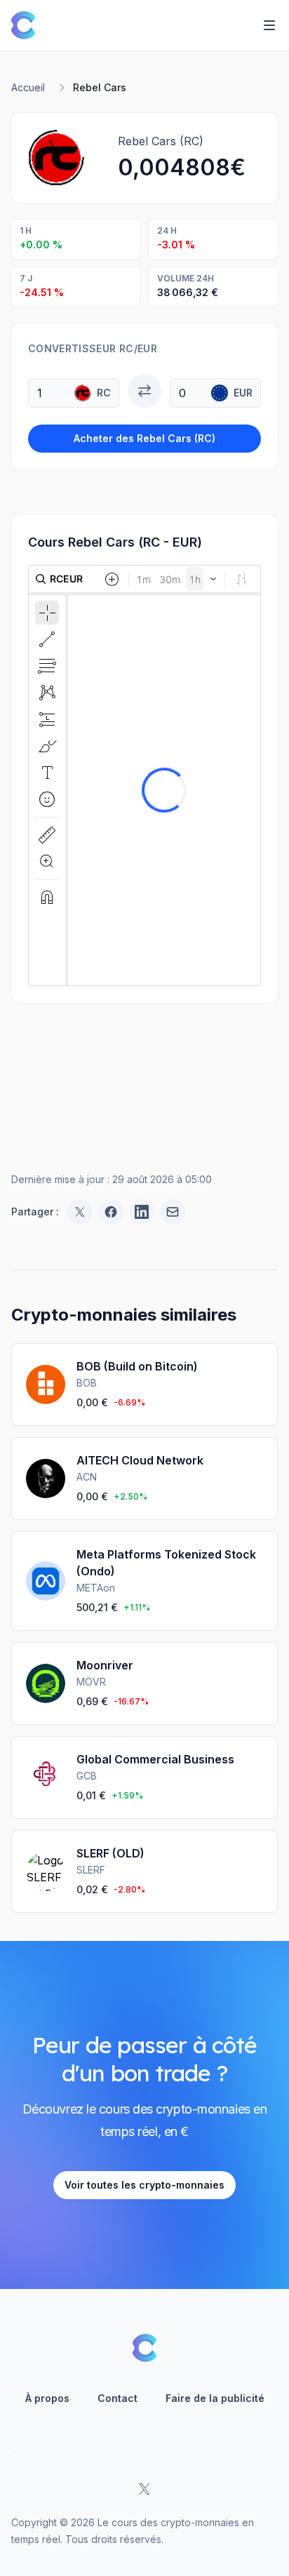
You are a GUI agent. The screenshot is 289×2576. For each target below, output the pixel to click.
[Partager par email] (173, 1212)
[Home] (23, 25)
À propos (47, 2398)
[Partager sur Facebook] (111, 1212)
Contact (117, 2398)
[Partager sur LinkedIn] (142, 1212)
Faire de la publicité (215, 2398)
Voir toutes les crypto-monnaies (144, 2185)
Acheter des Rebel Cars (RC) (144, 438)
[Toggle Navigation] (269, 25)
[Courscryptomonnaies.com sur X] (144, 2489)
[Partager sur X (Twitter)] (80, 1212)
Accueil (28, 87)
